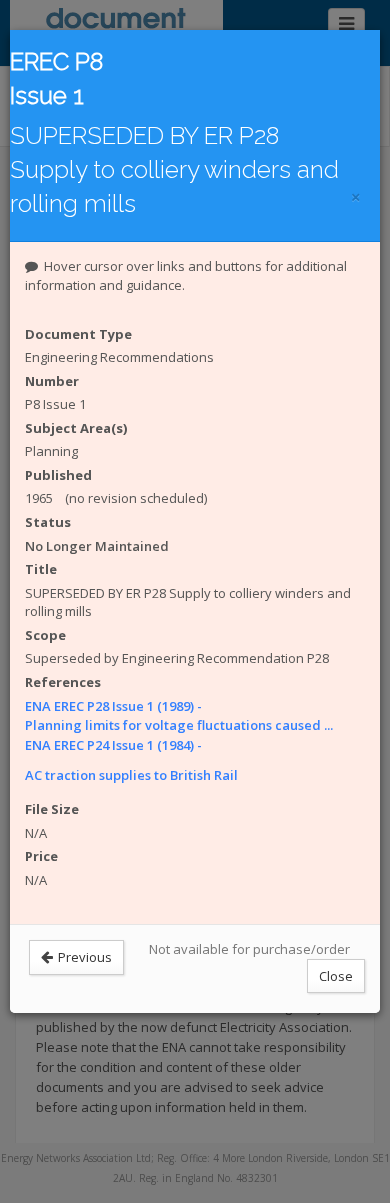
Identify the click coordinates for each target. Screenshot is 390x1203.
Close (336, 976)
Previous (83, 957)
